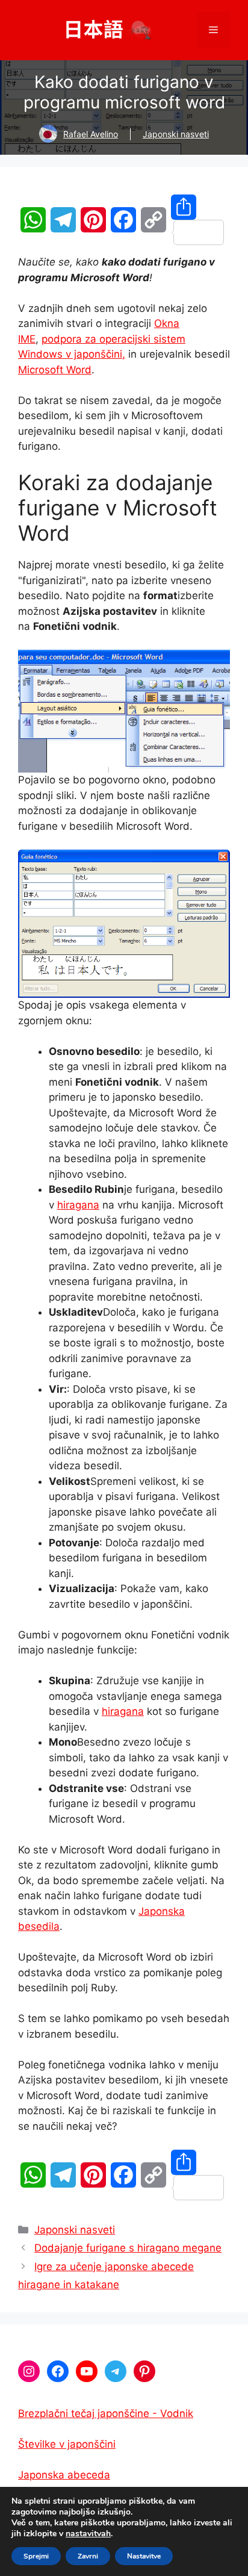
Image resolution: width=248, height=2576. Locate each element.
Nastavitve (144, 2556)
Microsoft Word (55, 370)
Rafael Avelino (91, 134)
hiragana (78, 1205)
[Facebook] (123, 220)
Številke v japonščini (67, 2444)
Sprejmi (36, 2556)
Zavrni (88, 2556)
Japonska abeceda (64, 2475)
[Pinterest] (93, 220)
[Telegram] (63, 220)
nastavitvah (88, 2534)
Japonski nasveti (176, 134)
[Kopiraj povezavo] (153, 220)
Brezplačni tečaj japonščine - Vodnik (106, 2413)
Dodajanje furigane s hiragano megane (128, 2248)
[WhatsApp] (33, 220)
